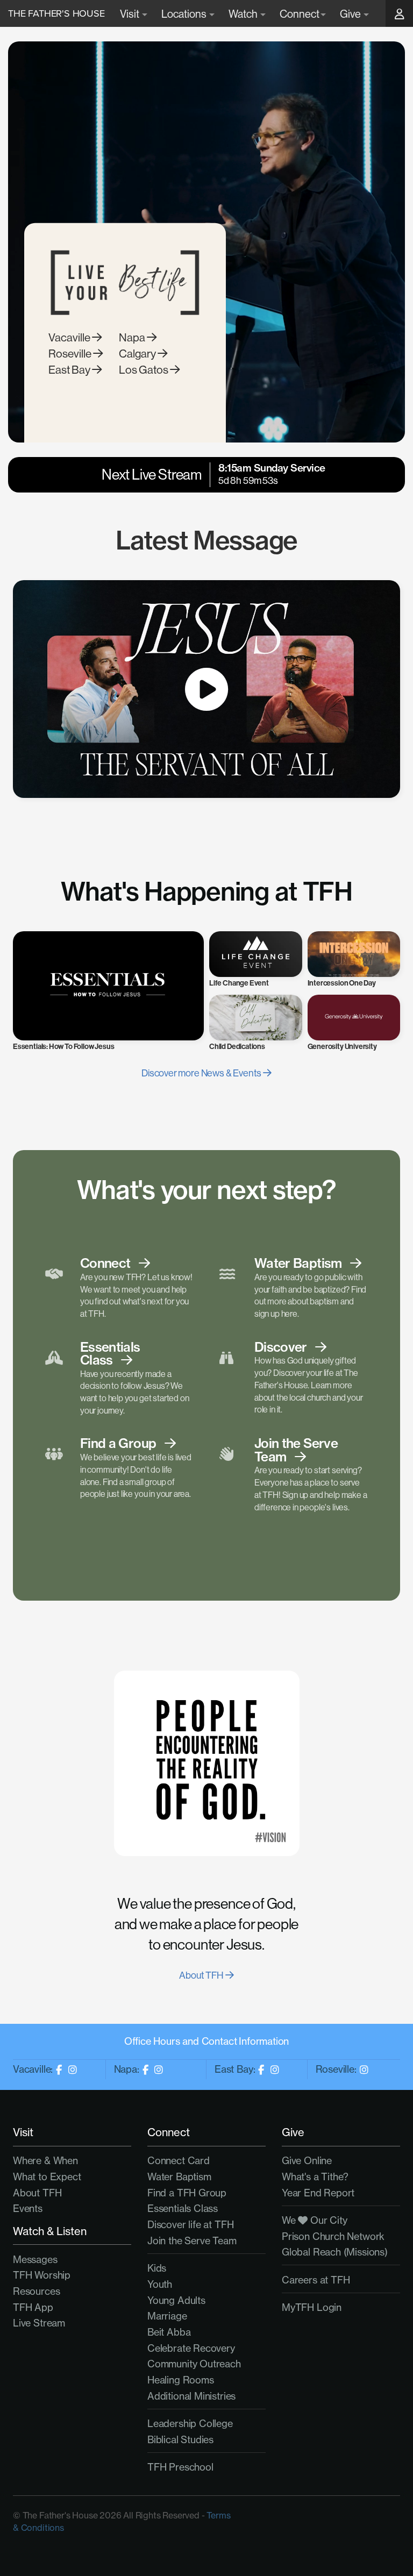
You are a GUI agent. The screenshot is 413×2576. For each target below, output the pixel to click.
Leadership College (190, 2424)
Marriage (167, 2316)
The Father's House (56, 13)
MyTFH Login (312, 2307)
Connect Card (179, 2161)
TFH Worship (42, 2275)
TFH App (33, 2307)
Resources (36, 2291)
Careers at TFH (316, 2280)
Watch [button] (244, 14)
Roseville (71, 354)
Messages (35, 2260)
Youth (160, 2284)
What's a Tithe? (315, 2177)
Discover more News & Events (202, 1073)
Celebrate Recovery (191, 2348)
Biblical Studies (180, 2440)
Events (28, 2208)
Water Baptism (179, 2177)
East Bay (70, 370)
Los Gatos (144, 370)
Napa (133, 337)
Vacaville (70, 337)
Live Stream (39, 2323)
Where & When (45, 2161)
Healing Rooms (181, 2380)
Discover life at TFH (190, 2225)
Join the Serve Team (192, 2241)
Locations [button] (185, 14)
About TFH (202, 1975)
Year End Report (318, 2193)
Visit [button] (130, 14)
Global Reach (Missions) (335, 2252)
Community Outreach (194, 2364)
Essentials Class (183, 2208)
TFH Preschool (180, 2467)
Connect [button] (300, 14)
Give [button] (351, 14)
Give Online (307, 2161)
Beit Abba (169, 2332)
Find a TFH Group (187, 2193)
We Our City (315, 2220)
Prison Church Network (333, 2236)
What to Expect (47, 2177)
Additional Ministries (191, 2396)
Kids (157, 2268)
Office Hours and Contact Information (207, 2041)
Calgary (138, 354)
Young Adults (176, 2300)
